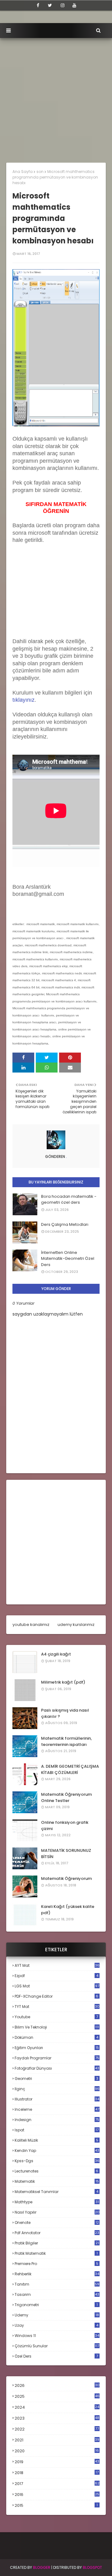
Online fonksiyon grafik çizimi (65, 1826)
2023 (57, 2418)
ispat (57, 2130)
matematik (57, 2182)
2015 (56, 2505)
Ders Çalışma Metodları (65, 1224)
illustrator (57, 2099)
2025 (57, 2396)
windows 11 (57, 2336)
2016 (57, 2495)
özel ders (56, 2356)
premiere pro (56, 2264)
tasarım (57, 2294)
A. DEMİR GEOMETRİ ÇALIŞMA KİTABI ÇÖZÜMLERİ (70, 1769)
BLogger (42, 2567)
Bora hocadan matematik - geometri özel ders (69, 1200)
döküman (56, 2037)
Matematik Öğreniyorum (66, 1878)
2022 (57, 2429)
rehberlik (57, 2274)
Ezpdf (56, 1976)
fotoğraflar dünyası (57, 2068)
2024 (57, 2407)
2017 (57, 2484)
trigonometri (56, 2305)
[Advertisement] (56, 97)
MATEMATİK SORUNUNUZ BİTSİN (66, 1854)
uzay (56, 2325)
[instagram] (63, 5)
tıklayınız (23, 700)
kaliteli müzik (56, 2140)
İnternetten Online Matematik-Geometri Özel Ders (68, 1259)
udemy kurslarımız (76, 1625)
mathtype (57, 2202)
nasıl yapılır (57, 2212)
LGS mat (57, 1986)
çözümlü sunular (57, 2346)
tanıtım (57, 2284)
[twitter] (50, 5)
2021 (57, 2440)
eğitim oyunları (57, 2048)
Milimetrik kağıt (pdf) (63, 1682)
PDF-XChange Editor (56, 1996)
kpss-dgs (57, 2161)
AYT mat (57, 1965)
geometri (56, 2079)
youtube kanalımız (31, 1625)
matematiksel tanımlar (56, 2192)
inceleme (57, 2109)
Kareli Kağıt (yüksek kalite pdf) (68, 1910)
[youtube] (74, 5)
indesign (57, 2120)
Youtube (56, 2017)
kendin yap (57, 2151)
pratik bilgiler (57, 2243)
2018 (57, 2473)
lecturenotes (56, 2171)
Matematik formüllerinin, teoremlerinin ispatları (66, 1741)
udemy (57, 2315)
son (40, 172)
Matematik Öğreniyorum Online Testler (66, 1797)
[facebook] (38, 5)
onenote (57, 2222)
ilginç (57, 2089)
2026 (57, 2385)
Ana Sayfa (23, 172)
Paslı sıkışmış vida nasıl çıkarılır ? (65, 1713)
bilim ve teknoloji (57, 2027)
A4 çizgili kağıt (56, 1654)
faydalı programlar (57, 2058)
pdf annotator (57, 2233)
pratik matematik (56, 2253)
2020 (57, 2451)
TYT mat (57, 2007)
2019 (57, 2462)
